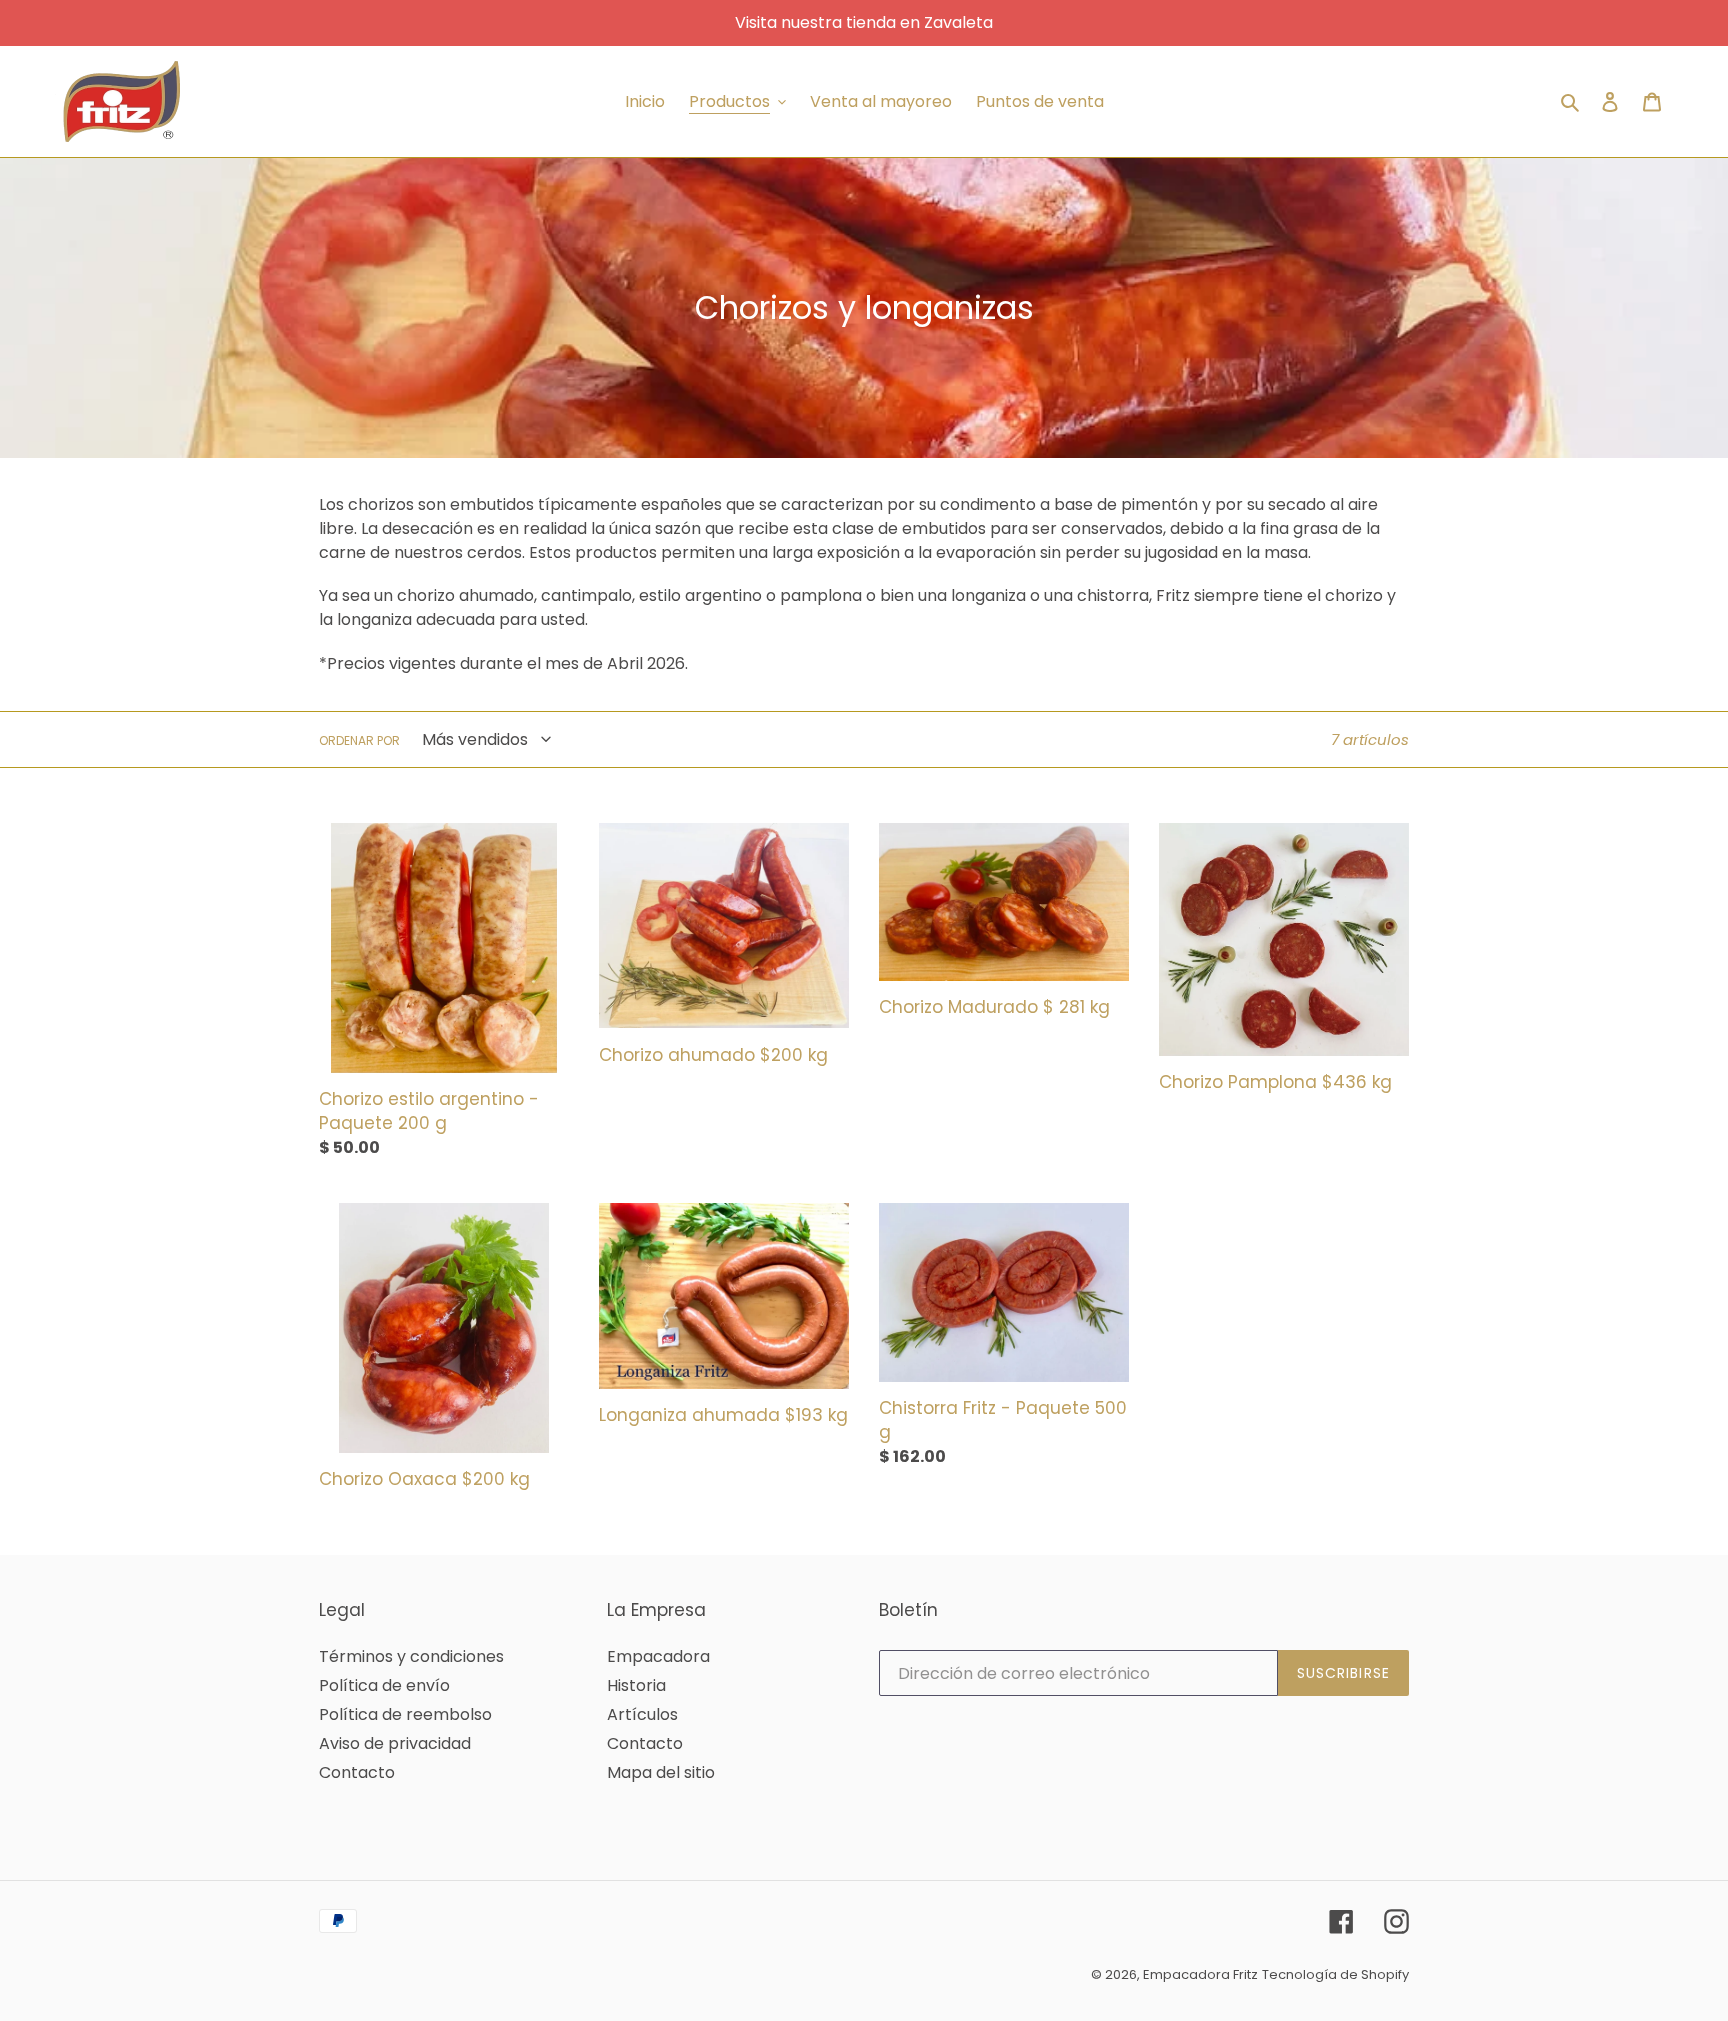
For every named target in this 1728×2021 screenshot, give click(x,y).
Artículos (642, 1714)
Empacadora (658, 1656)
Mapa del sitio (661, 1772)
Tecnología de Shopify (1335, 1974)
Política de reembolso (405, 1714)
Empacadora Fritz (1200, 1974)
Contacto (357, 1772)
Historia (636, 1685)
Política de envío (384, 1685)
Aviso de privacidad (395, 1743)
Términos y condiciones (411, 1656)
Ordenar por (359, 740)
